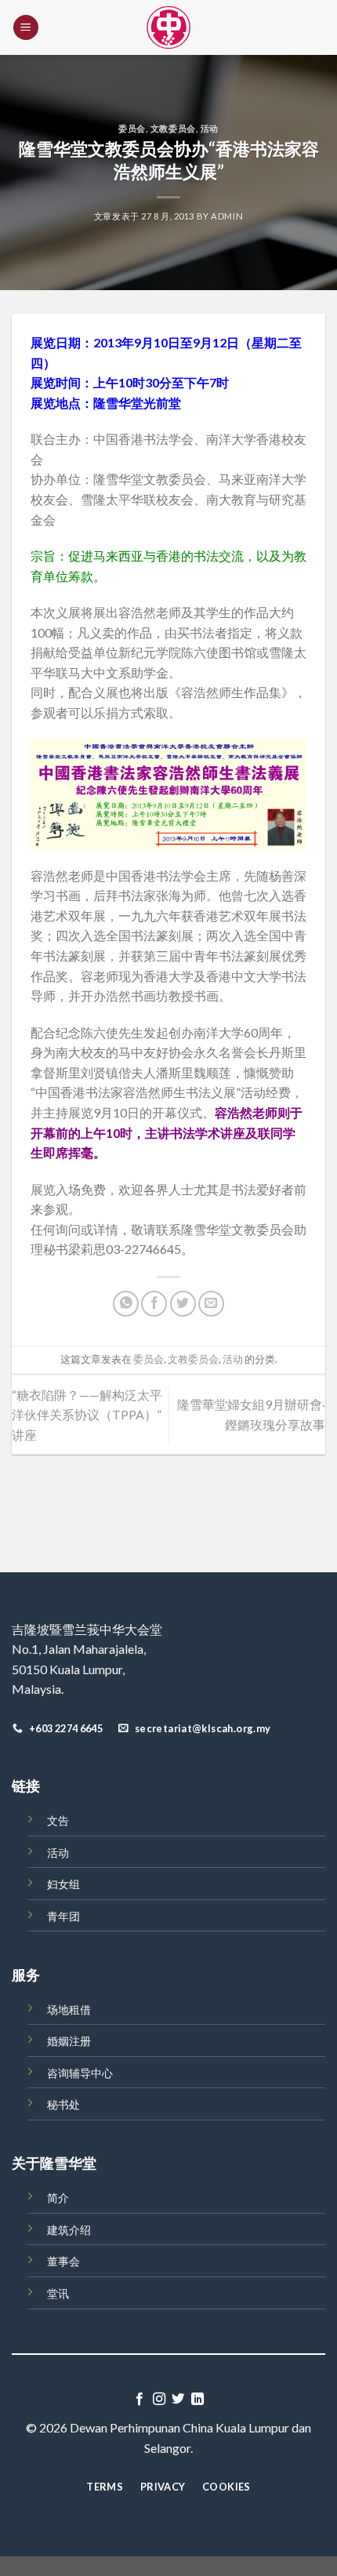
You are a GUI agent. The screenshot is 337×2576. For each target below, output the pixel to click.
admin (227, 216)
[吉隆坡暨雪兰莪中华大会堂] (168, 27)
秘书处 (63, 2104)
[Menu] (26, 28)
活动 (210, 128)
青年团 (63, 1916)
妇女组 (63, 1884)
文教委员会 (173, 128)
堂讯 (58, 2293)
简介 (58, 2198)
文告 (58, 1820)
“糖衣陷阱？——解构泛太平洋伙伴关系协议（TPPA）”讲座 (87, 1415)
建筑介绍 (69, 2230)
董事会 (63, 2261)
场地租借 (69, 2009)
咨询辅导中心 (80, 2073)
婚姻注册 (69, 2041)
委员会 (132, 128)
